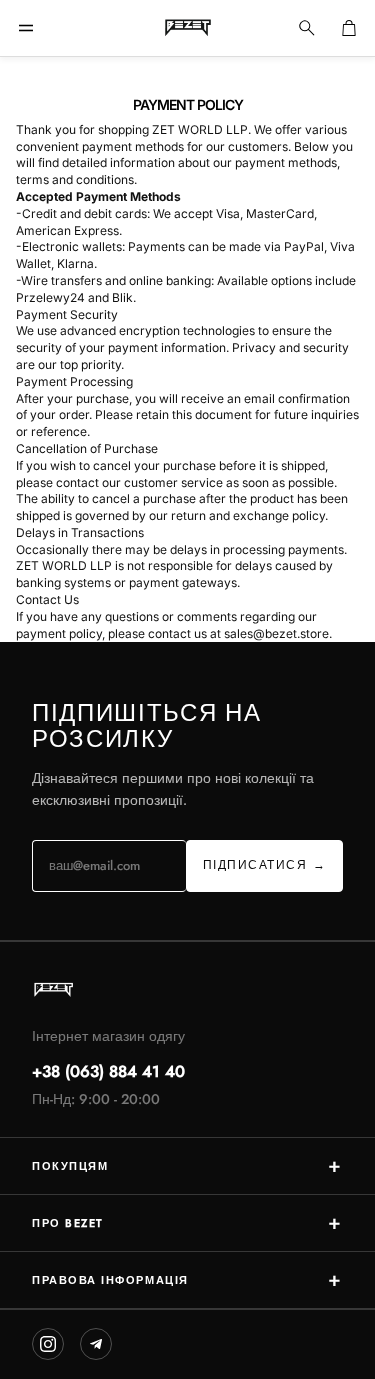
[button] (26, 28)
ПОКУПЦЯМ (187, 1165)
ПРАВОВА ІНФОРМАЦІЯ (187, 1279)
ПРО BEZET (187, 1222)
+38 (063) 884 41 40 (108, 1072)
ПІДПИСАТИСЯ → (265, 865)
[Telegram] (96, 1344)
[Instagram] (48, 1344)
